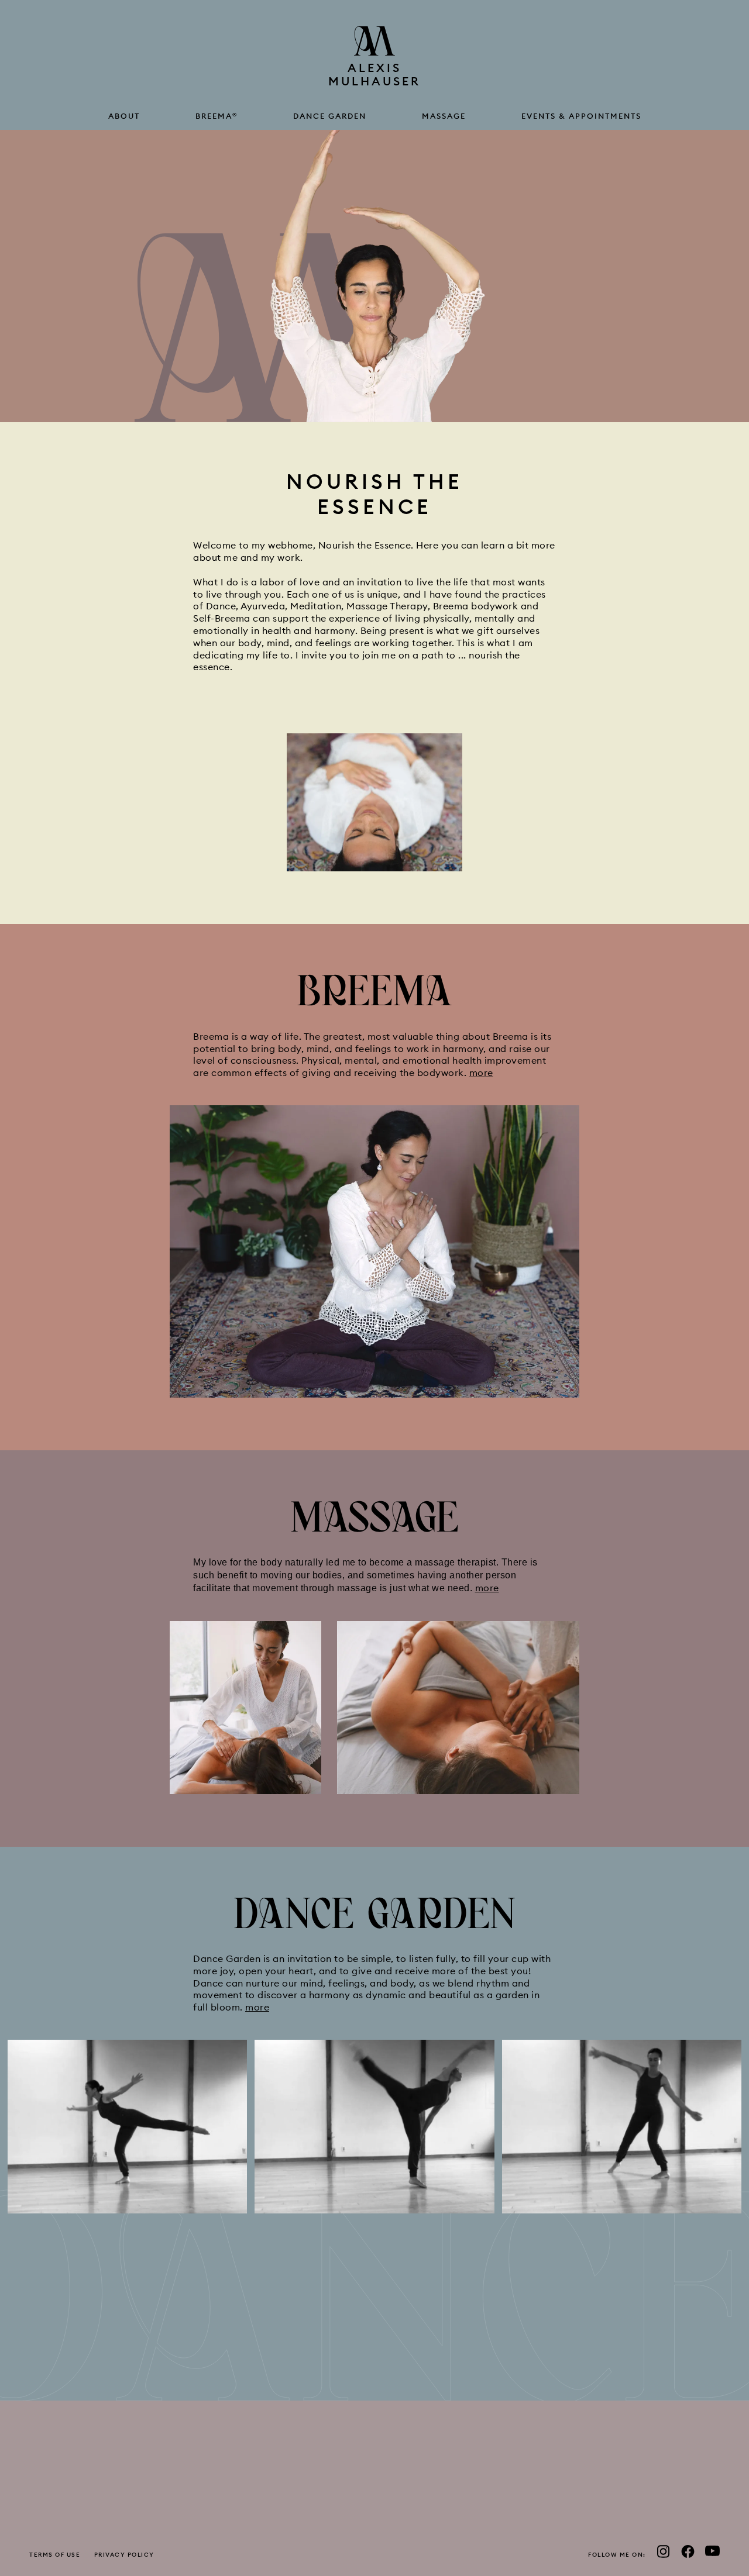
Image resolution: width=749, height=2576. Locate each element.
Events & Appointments (581, 116)
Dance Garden (330, 116)
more (481, 1073)
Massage (444, 116)
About (124, 116)
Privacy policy (124, 2555)
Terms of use (55, 2555)
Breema (217, 116)
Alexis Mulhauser (374, 74)
